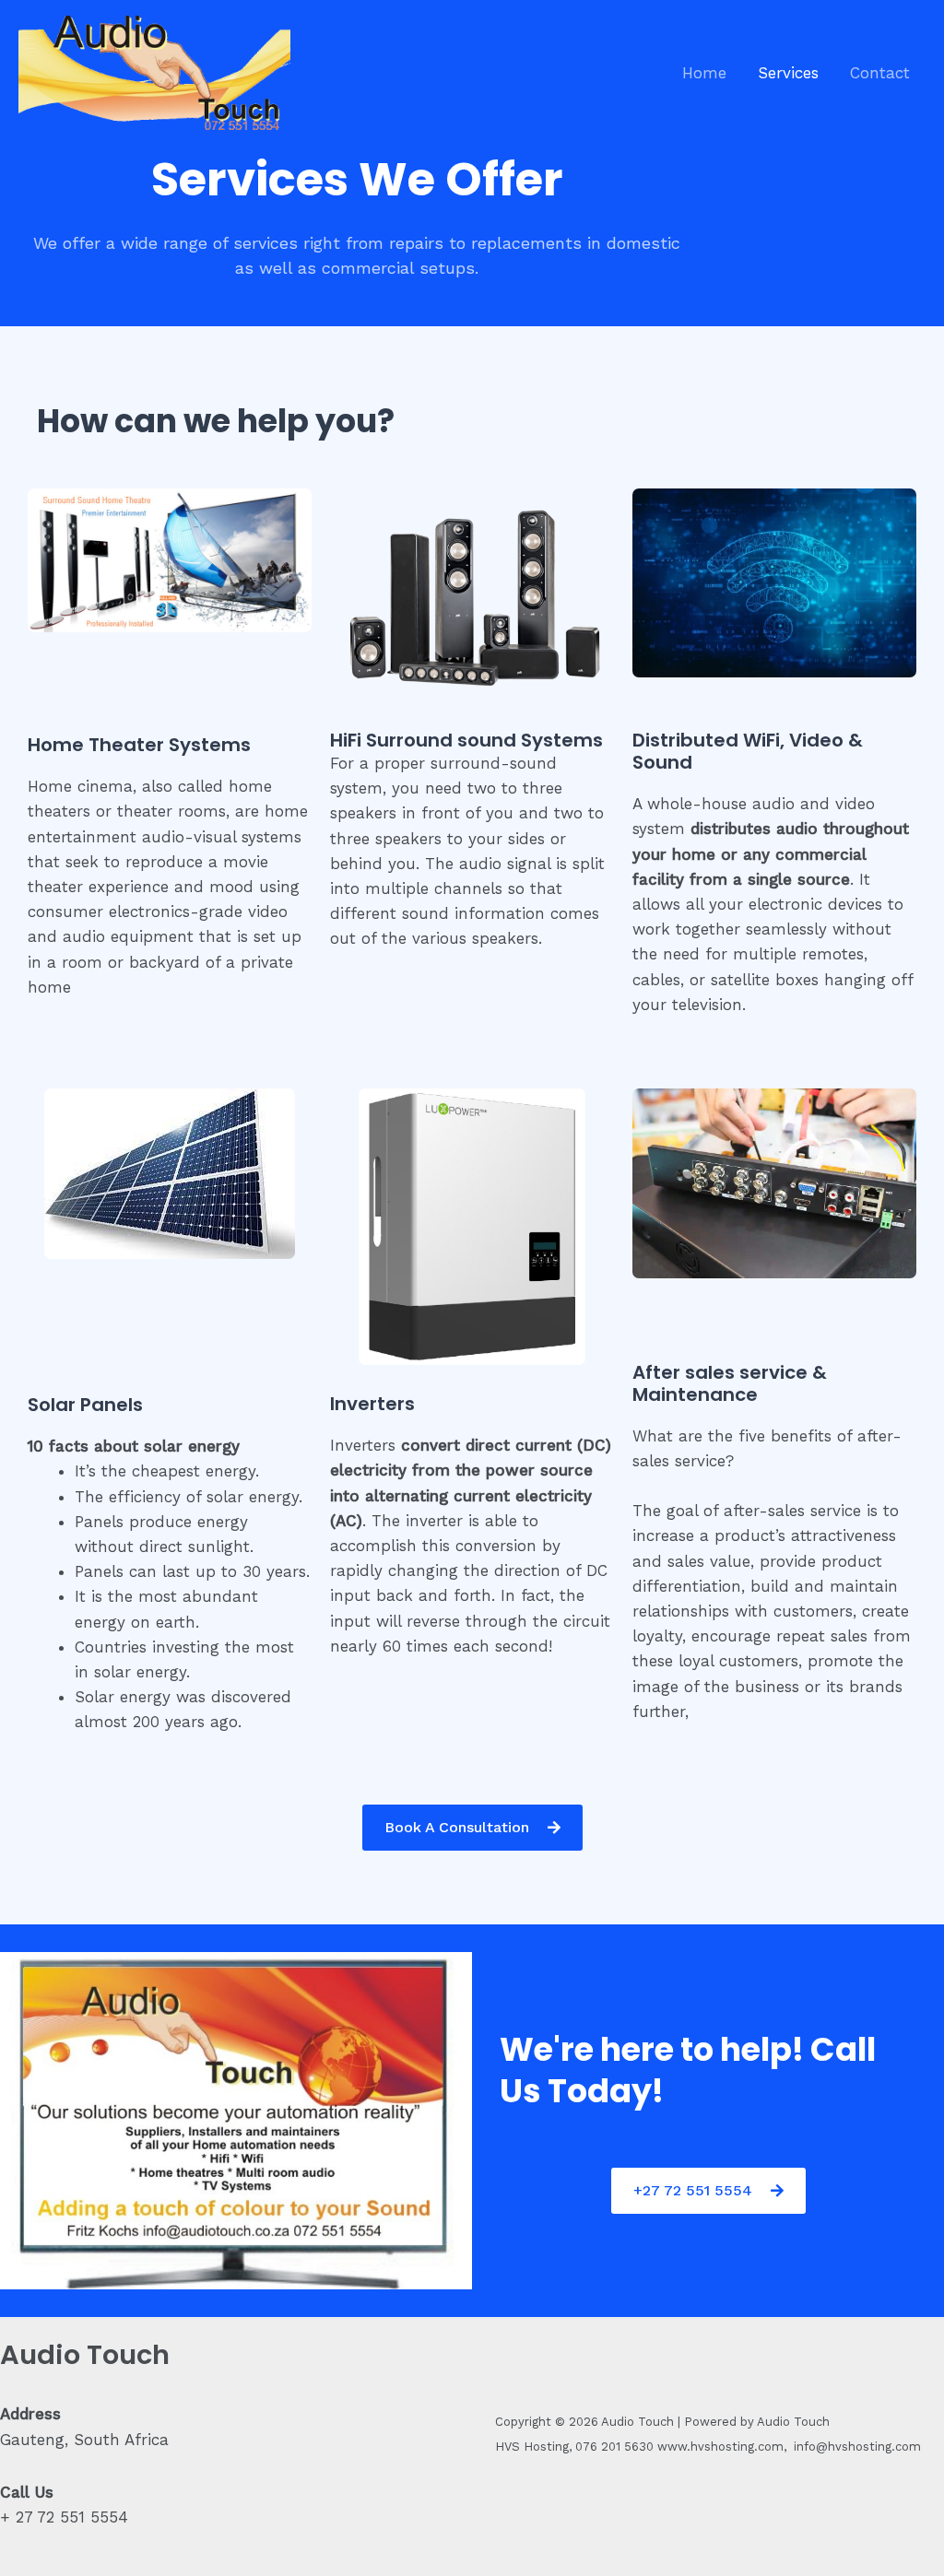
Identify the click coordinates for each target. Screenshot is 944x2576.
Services (788, 73)
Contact (880, 73)
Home (704, 73)
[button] (774, 1462)
